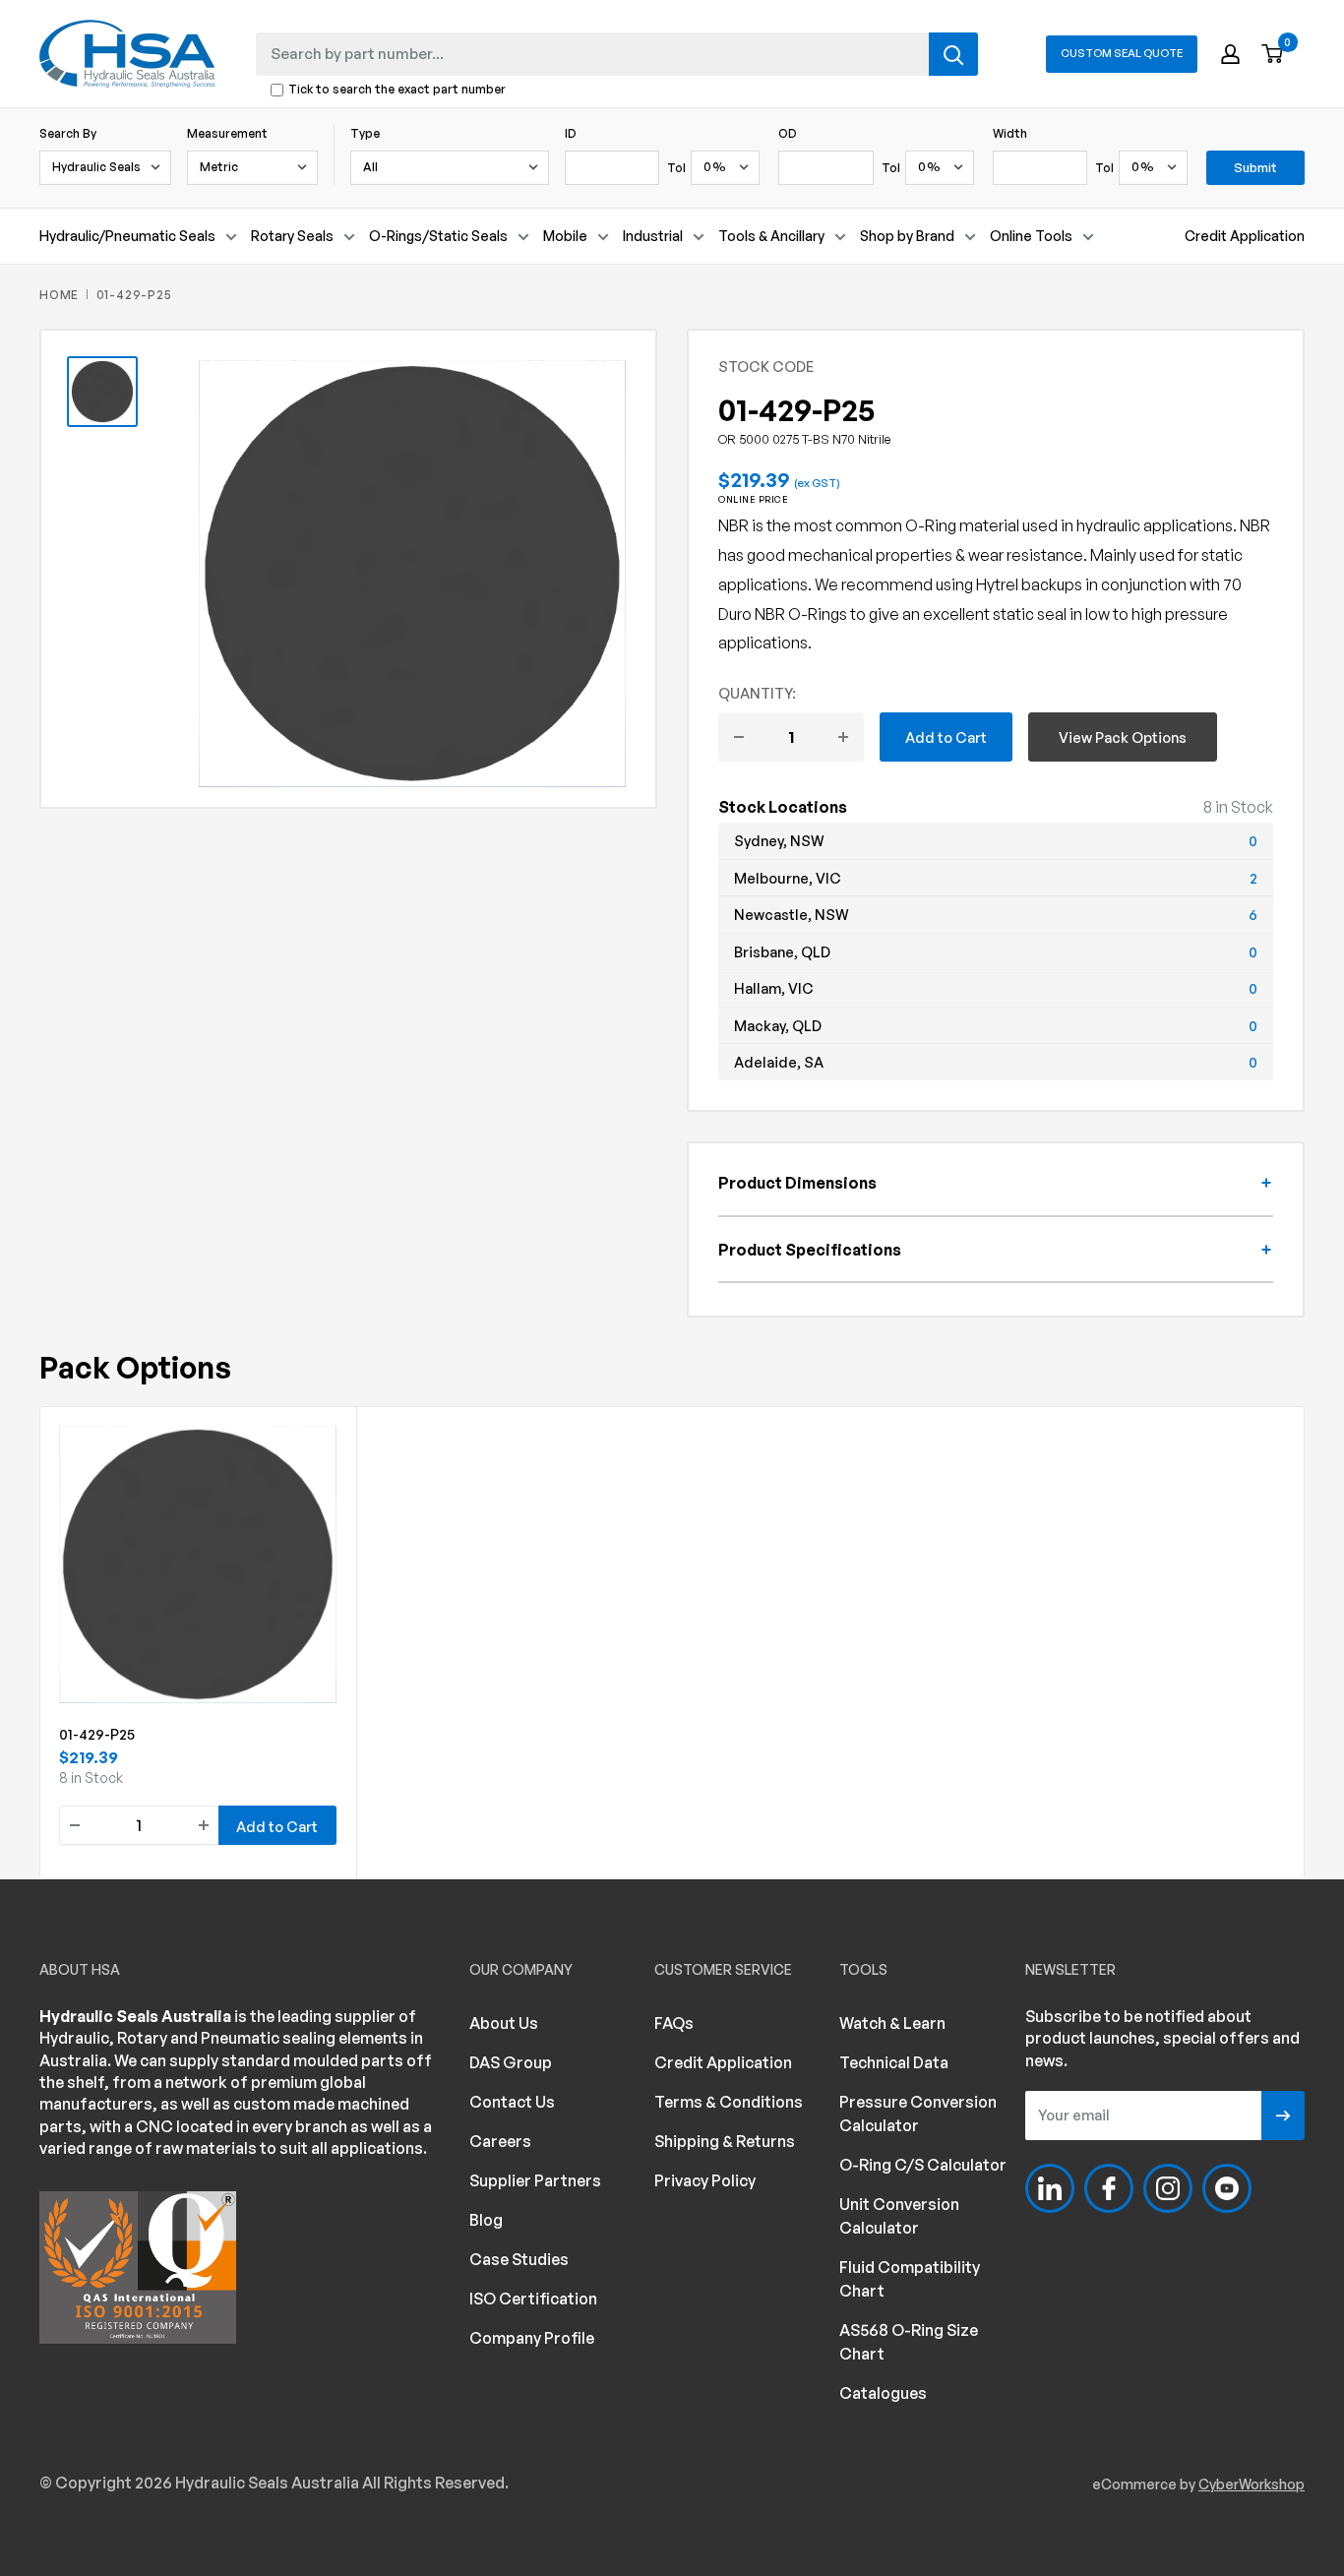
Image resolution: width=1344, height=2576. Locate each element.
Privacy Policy (705, 2180)
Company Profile (532, 2338)
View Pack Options (1123, 737)
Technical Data (894, 2062)
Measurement (227, 133)
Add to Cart (946, 737)
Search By (68, 133)
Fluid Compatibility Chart (910, 2279)
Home (59, 295)
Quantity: (757, 693)
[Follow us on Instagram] (1168, 2188)
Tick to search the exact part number (397, 90)
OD (788, 133)
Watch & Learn (892, 2023)
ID (571, 133)
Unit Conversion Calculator (899, 2216)
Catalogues (883, 2393)
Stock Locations (783, 807)
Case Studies (519, 2259)
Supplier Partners (535, 2180)
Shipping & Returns (725, 2141)
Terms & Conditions (729, 2102)
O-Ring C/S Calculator (923, 2165)
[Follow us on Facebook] (1109, 2188)
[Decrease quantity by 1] (739, 737)
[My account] (1230, 54)
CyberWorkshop (1252, 2484)
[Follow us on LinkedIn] (1050, 2188)
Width (1010, 133)
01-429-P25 (97, 1734)
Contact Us (512, 2102)
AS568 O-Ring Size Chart (909, 2342)
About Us (504, 2023)
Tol (676, 168)
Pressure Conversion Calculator (918, 2114)
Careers (500, 2141)
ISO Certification (533, 2299)
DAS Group (511, 2062)
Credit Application (1245, 236)
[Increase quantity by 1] (843, 737)
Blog (486, 2220)
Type (365, 133)
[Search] (953, 54)
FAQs (674, 2023)
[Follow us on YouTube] (1227, 2188)
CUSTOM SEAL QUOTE (1122, 53)
